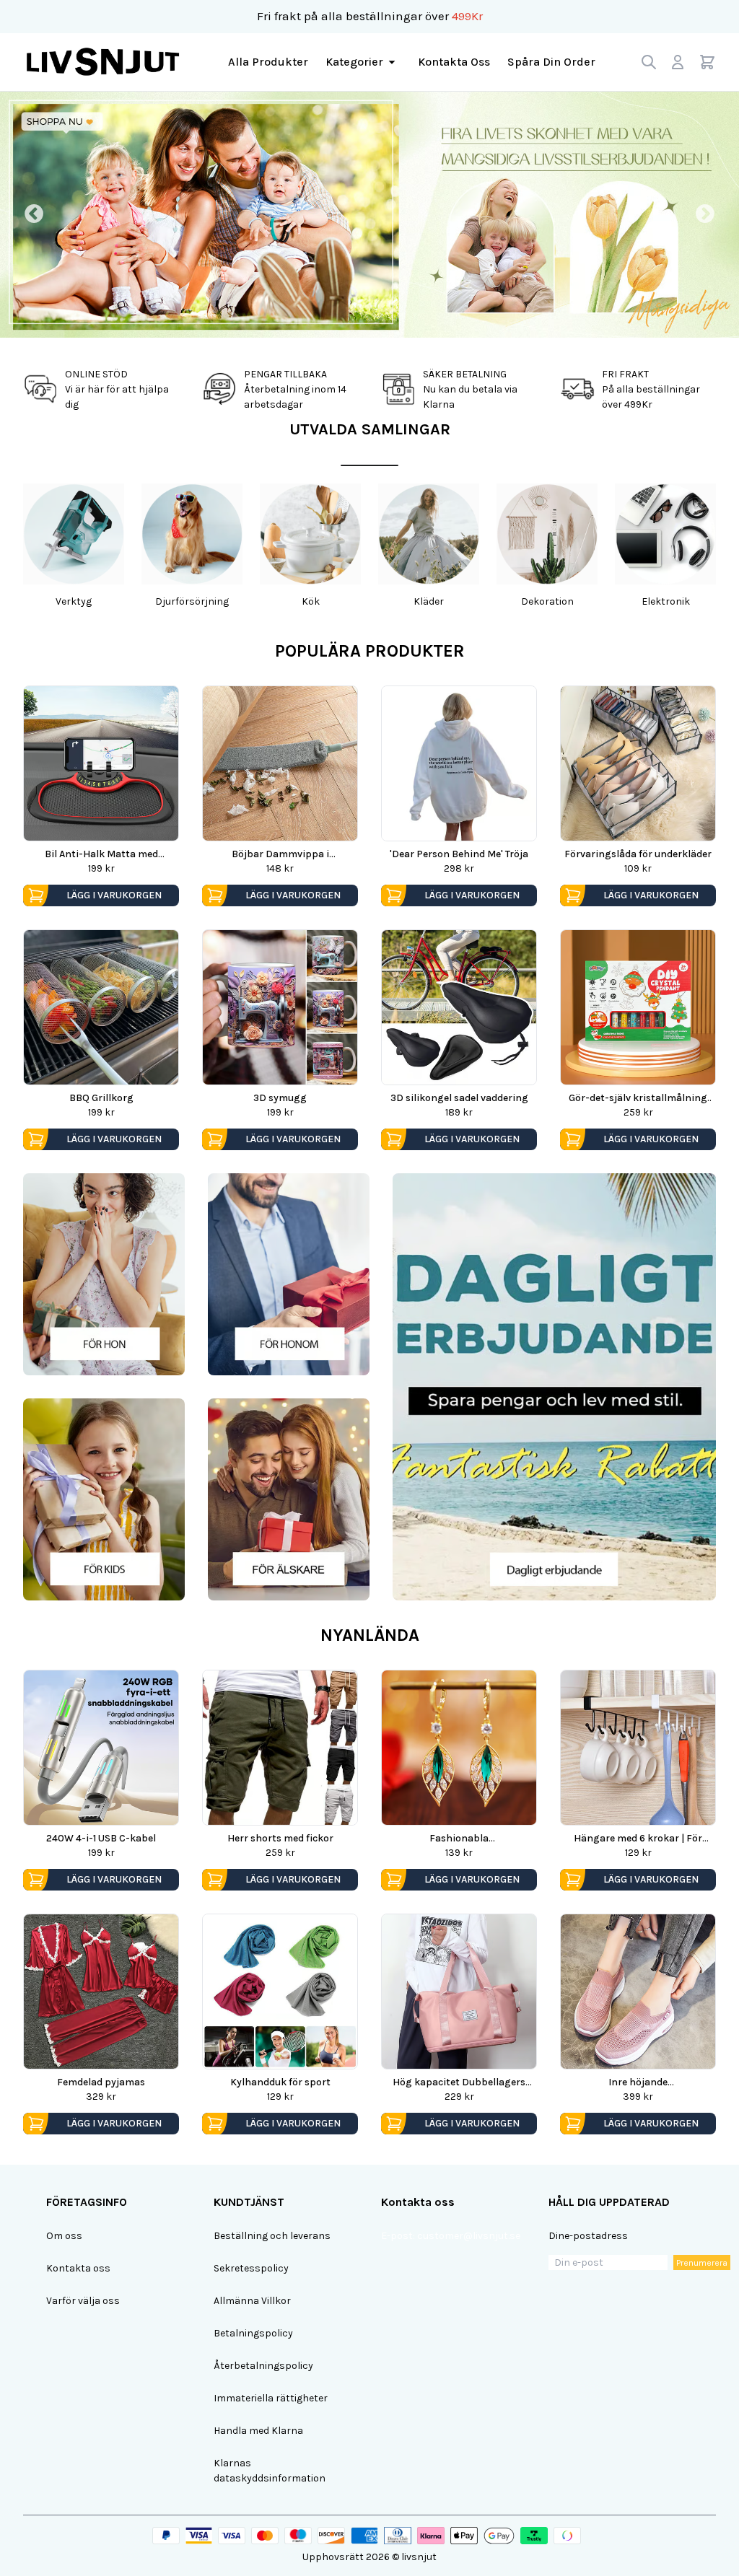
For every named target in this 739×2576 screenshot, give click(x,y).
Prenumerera (702, 2263)
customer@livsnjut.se (469, 2236)
